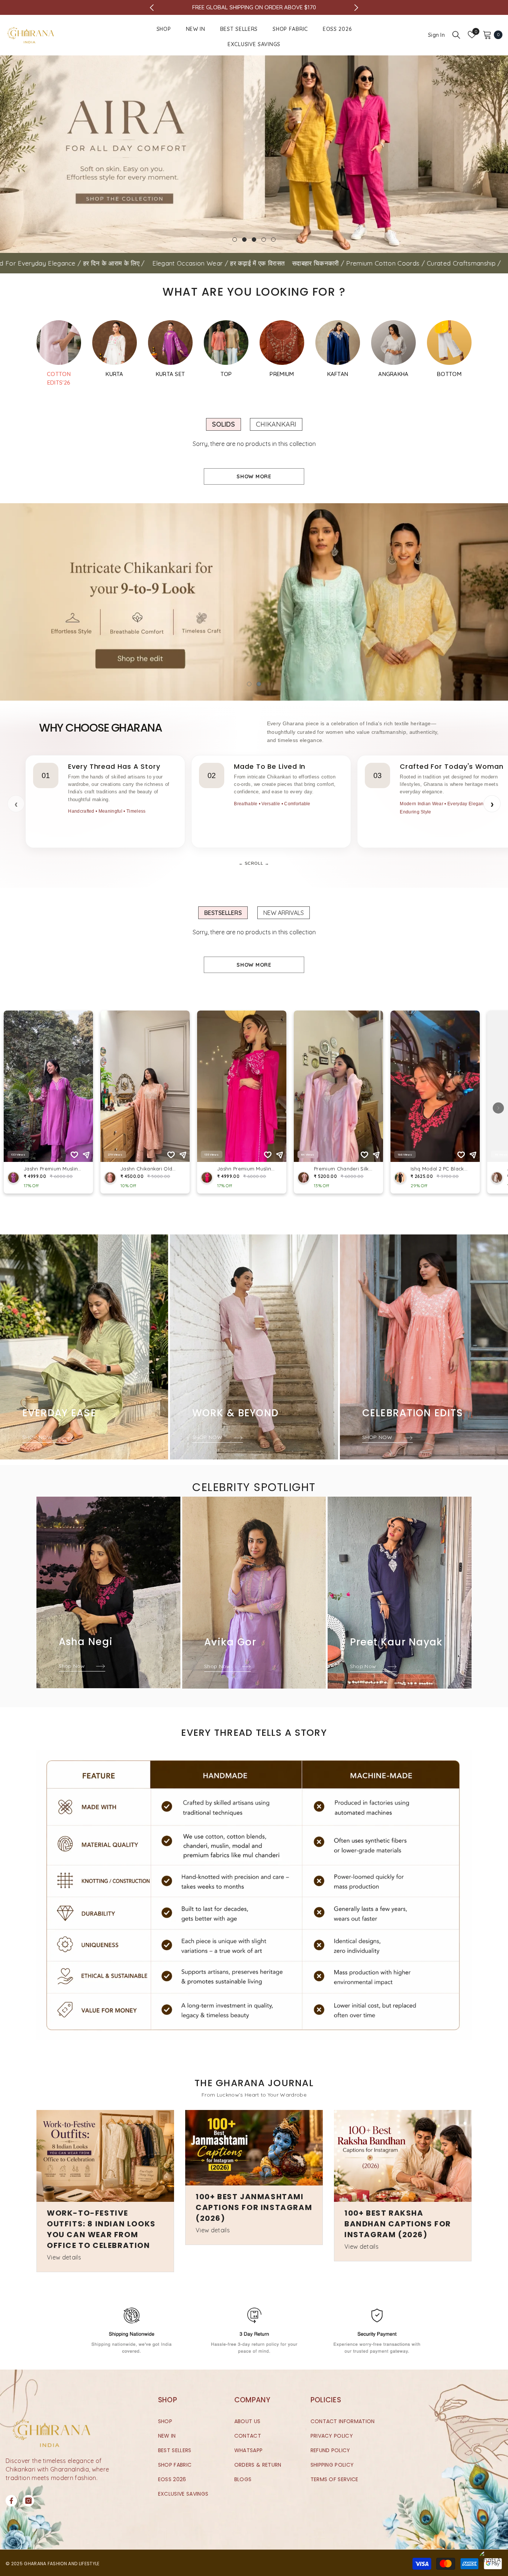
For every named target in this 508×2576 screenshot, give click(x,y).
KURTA (115, 374)
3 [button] (254, 240)
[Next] (356, 8)
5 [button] (273, 240)
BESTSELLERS (223, 913)
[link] (254, 1895)
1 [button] (235, 240)
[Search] (456, 35)
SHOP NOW (38, 1437)
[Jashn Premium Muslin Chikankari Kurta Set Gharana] (115, 343)
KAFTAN (338, 374)
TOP (226, 374)
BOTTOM (449, 374)
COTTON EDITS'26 (59, 378)
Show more (254, 476)
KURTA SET (171, 374)
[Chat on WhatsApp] (489, 2561)
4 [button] (264, 240)
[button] (7, 154)
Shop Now (73, 1666)
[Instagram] (28, 2501)
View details (64, 2257)
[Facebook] (11, 2501)
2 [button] (244, 240)
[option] (254, 154)
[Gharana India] (59, 343)
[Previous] (152, 8)
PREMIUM (282, 374)
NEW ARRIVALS (284, 913)
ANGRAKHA (393, 374)
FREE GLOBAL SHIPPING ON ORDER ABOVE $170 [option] (254, 7)
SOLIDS (224, 424)
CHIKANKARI (276, 424)
